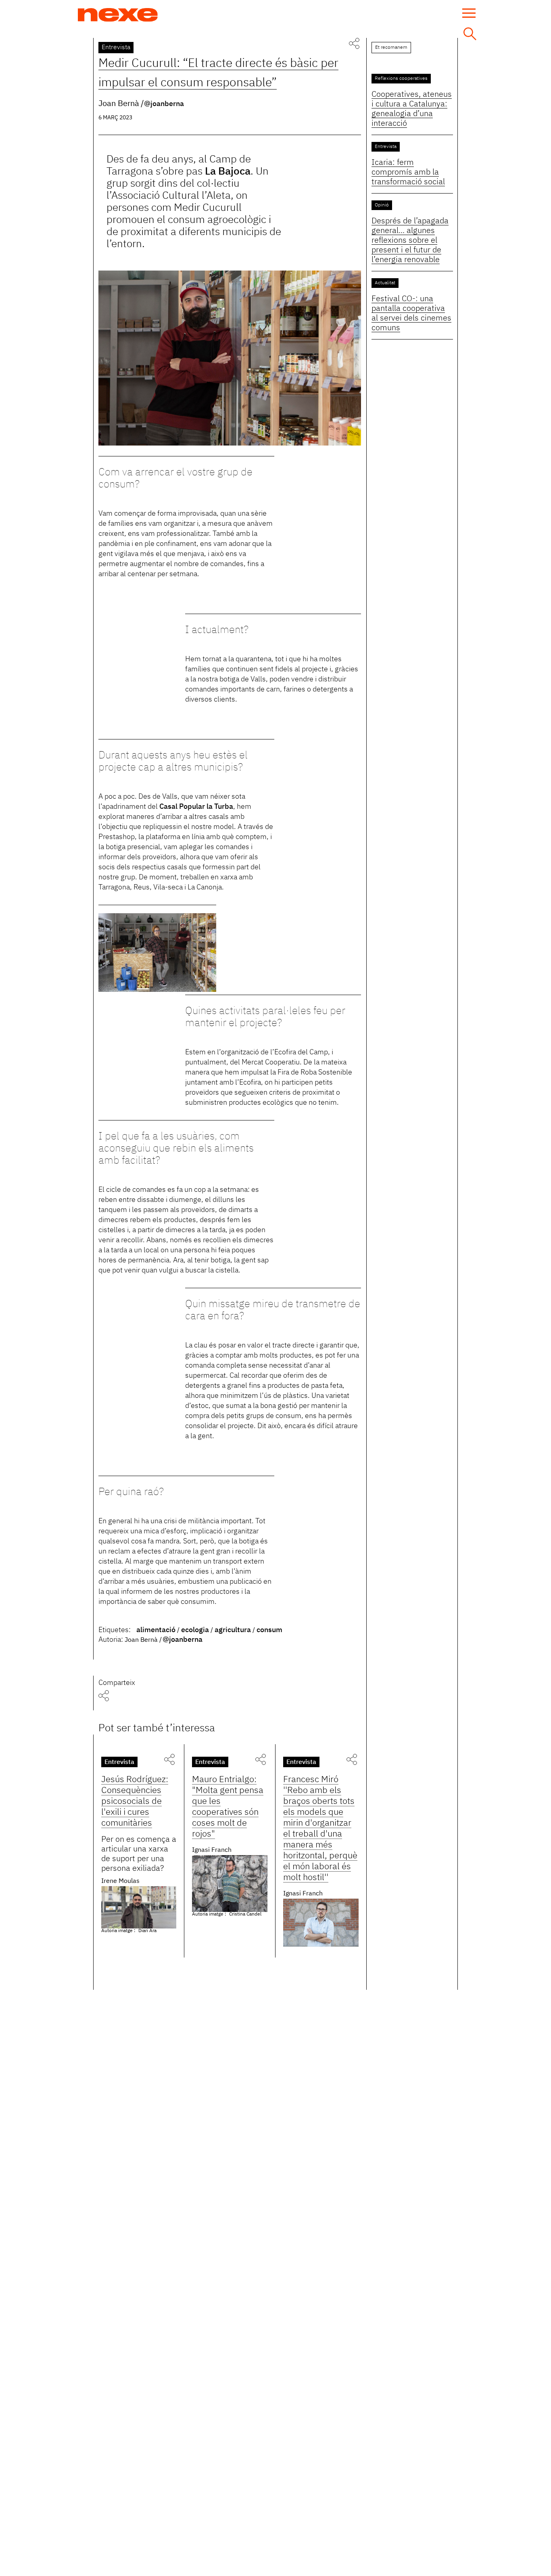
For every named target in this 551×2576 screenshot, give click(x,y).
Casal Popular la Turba (196, 807)
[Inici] (118, 15)
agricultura (233, 1630)
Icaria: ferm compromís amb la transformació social (408, 172)
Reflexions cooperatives (401, 79)
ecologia (195, 1630)
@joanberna (164, 104)
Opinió (382, 205)
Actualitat (385, 283)
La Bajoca (228, 172)
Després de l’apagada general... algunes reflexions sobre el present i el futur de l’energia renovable (410, 240)
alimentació (156, 1630)
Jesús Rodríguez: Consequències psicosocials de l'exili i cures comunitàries (135, 1801)
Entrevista (116, 48)
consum (269, 1630)
